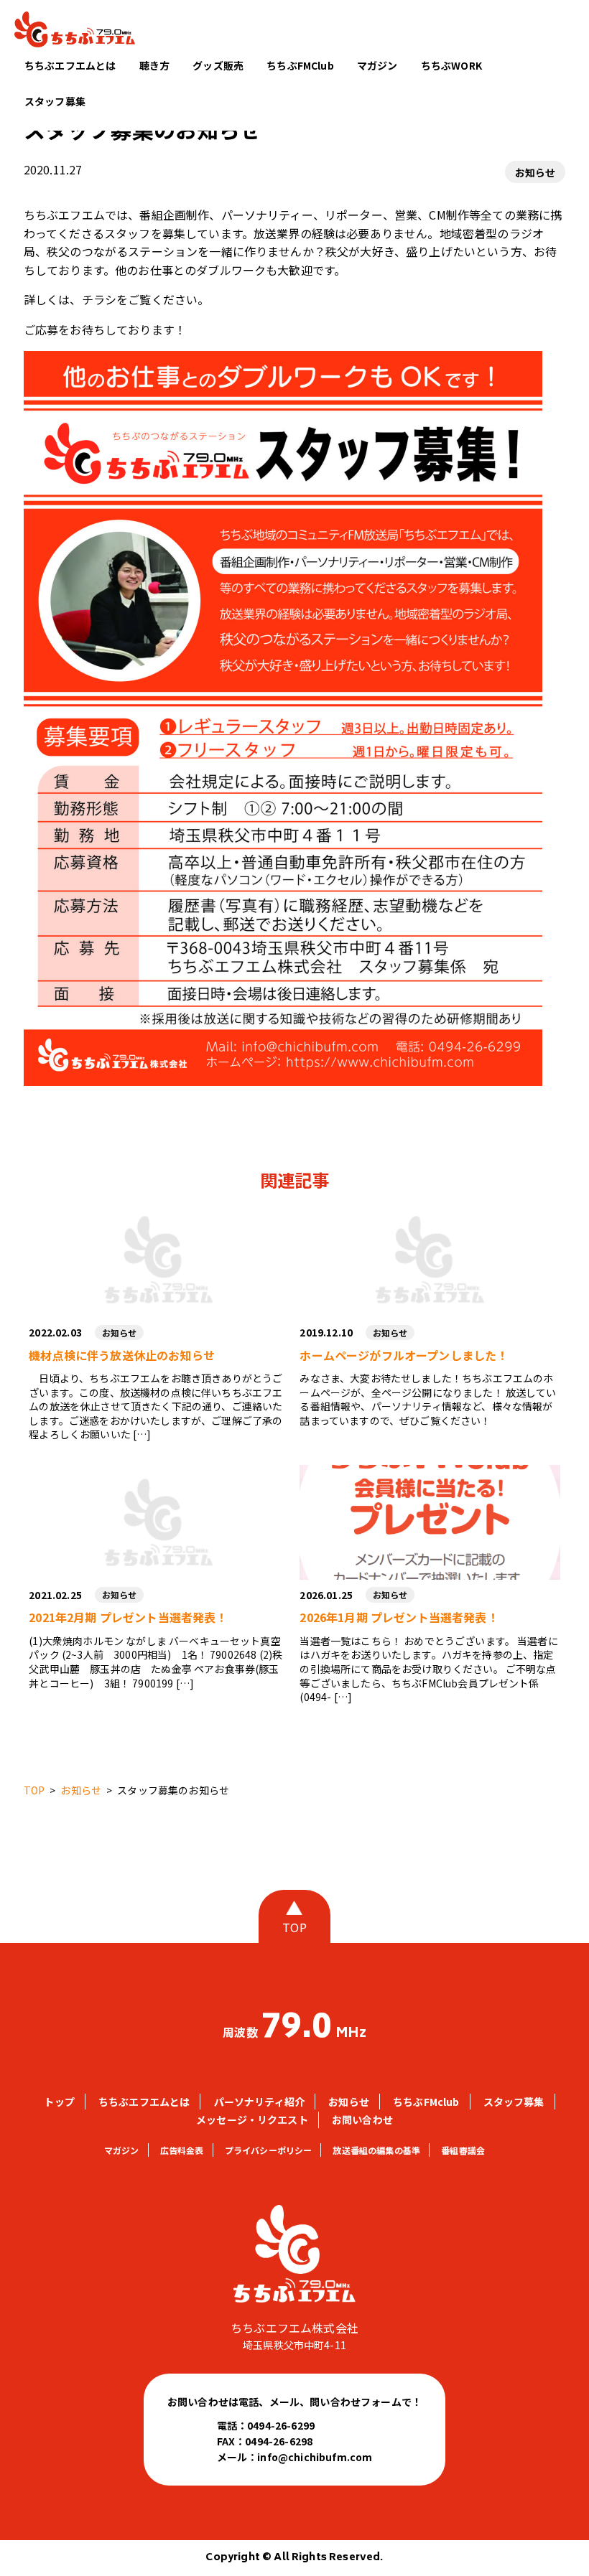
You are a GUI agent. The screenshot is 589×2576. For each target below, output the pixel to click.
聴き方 (154, 65)
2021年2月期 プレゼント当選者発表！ (128, 1617)
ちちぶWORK (451, 65)
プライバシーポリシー (269, 2150)
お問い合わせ (362, 2120)
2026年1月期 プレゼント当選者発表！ (399, 1617)
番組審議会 (463, 2150)
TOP (294, 1927)
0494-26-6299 (281, 2425)
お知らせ (535, 172)
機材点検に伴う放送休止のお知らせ (122, 1355)
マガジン (377, 65)
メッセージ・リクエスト (252, 2120)
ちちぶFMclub (426, 2102)
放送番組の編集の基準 (376, 2150)
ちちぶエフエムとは (70, 65)
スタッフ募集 (55, 101)
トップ (59, 2102)
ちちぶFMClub (300, 65)
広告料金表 (182, 2150)
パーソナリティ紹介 (259, 2102)
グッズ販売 (218, 65)
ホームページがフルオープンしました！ (404, 1355)
